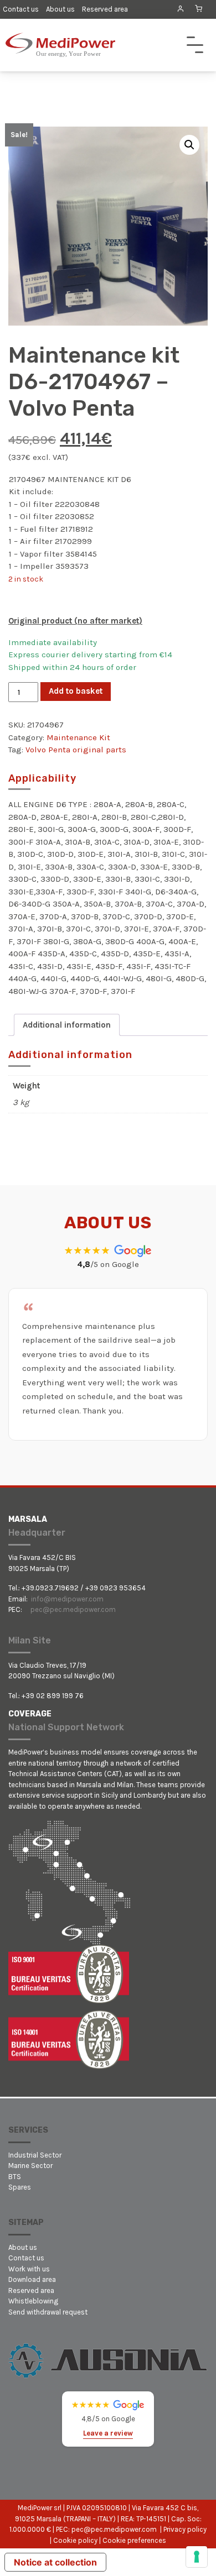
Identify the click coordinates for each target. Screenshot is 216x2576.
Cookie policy (75, 2540)
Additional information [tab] (67, 1025)
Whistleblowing (33, 2301)
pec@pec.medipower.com (73, 1609)
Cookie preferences (134, 2540)
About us (60, 9)
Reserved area (105, 9)
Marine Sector (30, 2166)
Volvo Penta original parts (76, 750)
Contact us (21, 9)
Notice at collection (55, 2562)
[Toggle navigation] (195, 45)
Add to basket (76, 691)
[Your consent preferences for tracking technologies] (197, 2557)
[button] (189, 145)
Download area (32, 2279)
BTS (15, 2177)
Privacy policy (185, 2529)
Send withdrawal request (48, 2312)
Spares (20, 2187)
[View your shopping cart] (199, 9)
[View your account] (180, 9)
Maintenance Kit (78, 737)
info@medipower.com (67, 1599)
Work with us (29, 2269)
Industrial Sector (35, 2155)
